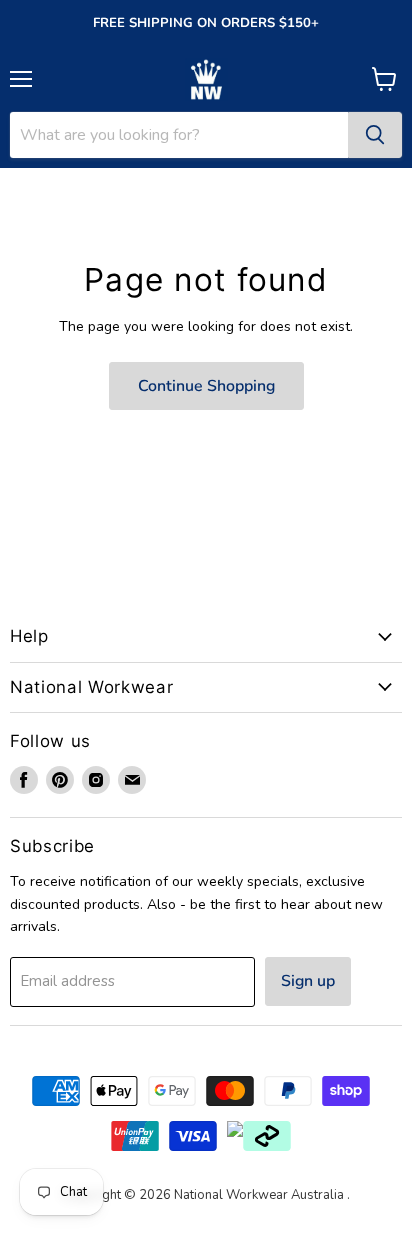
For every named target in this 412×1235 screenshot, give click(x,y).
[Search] (375, 135)
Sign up (308, 981)
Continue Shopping (206, 386)
